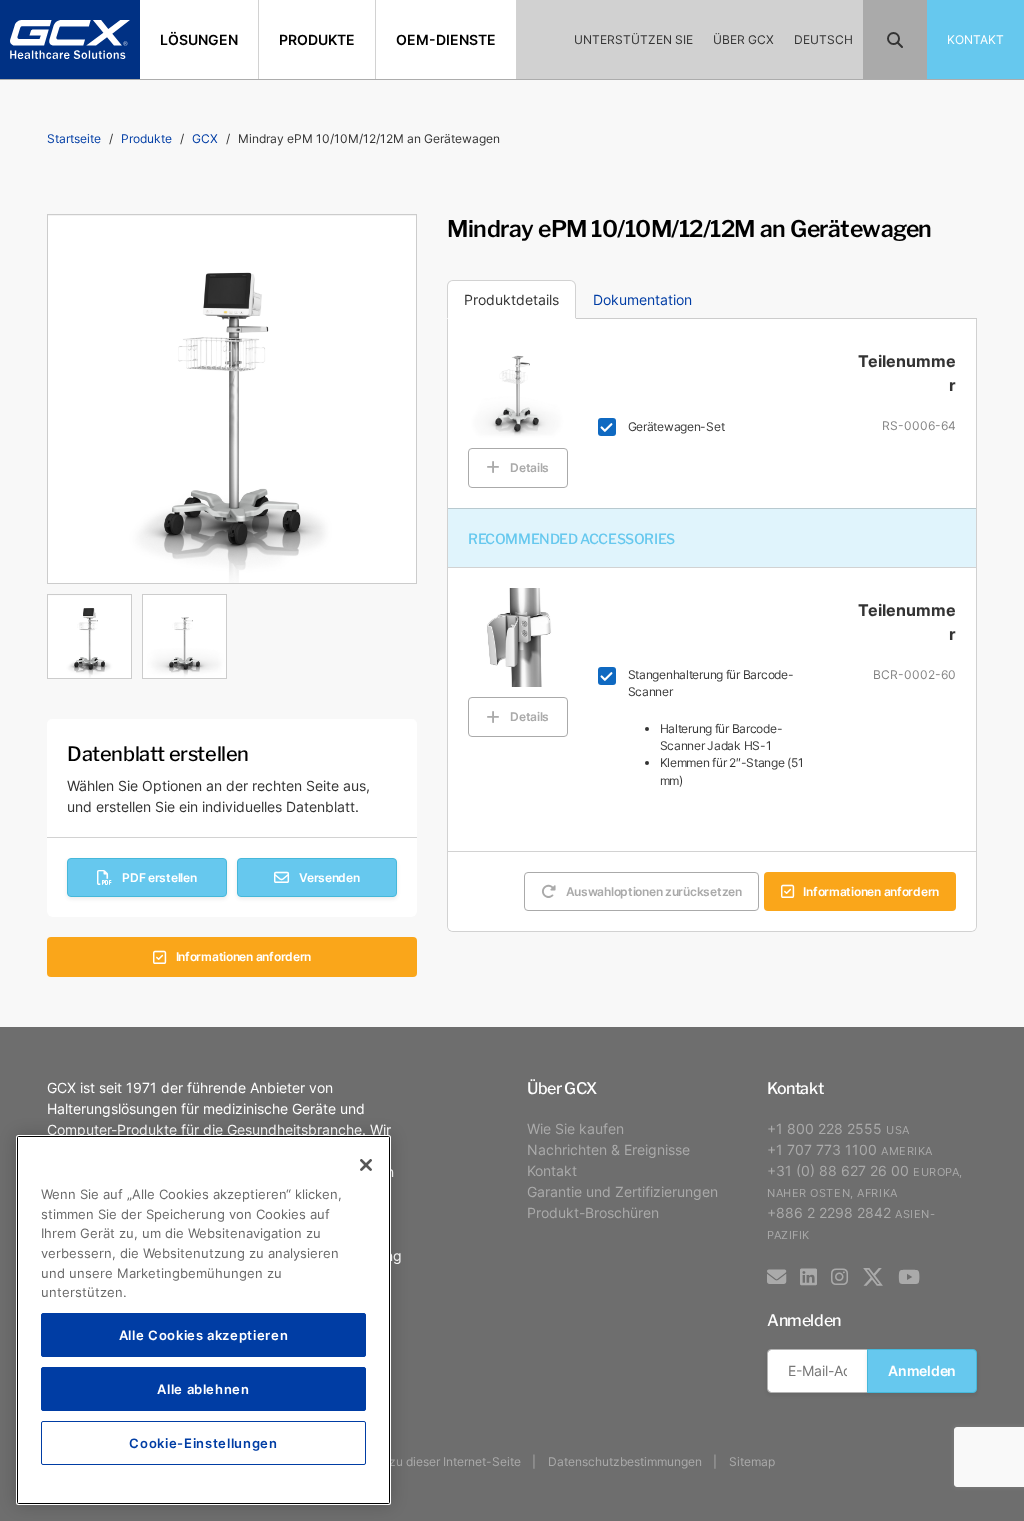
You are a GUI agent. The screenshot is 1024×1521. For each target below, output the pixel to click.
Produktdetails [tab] (511, 299)
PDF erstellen (159, 877)
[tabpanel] (232, 631)
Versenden (329, 877)
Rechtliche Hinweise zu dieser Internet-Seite (396, 1461)
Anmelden (922, 1370)
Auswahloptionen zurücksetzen (654, 891)
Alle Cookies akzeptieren (204, 1334)
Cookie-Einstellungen (203, 1442)
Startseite (74, 138)
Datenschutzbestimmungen (625, 1461)
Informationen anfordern (244, 956)
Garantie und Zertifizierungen (622, 1191)
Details (529, 467)
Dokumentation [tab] (642, 299)
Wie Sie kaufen (575, 1128)
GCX (205, 138)
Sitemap (752, 1461)
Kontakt (552, 1170)
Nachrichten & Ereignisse (608, 1149)
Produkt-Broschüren (593, 1212)
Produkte (146, 138)
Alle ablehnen (203, 1388)
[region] (203, 1320)
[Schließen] (366, 1165)
